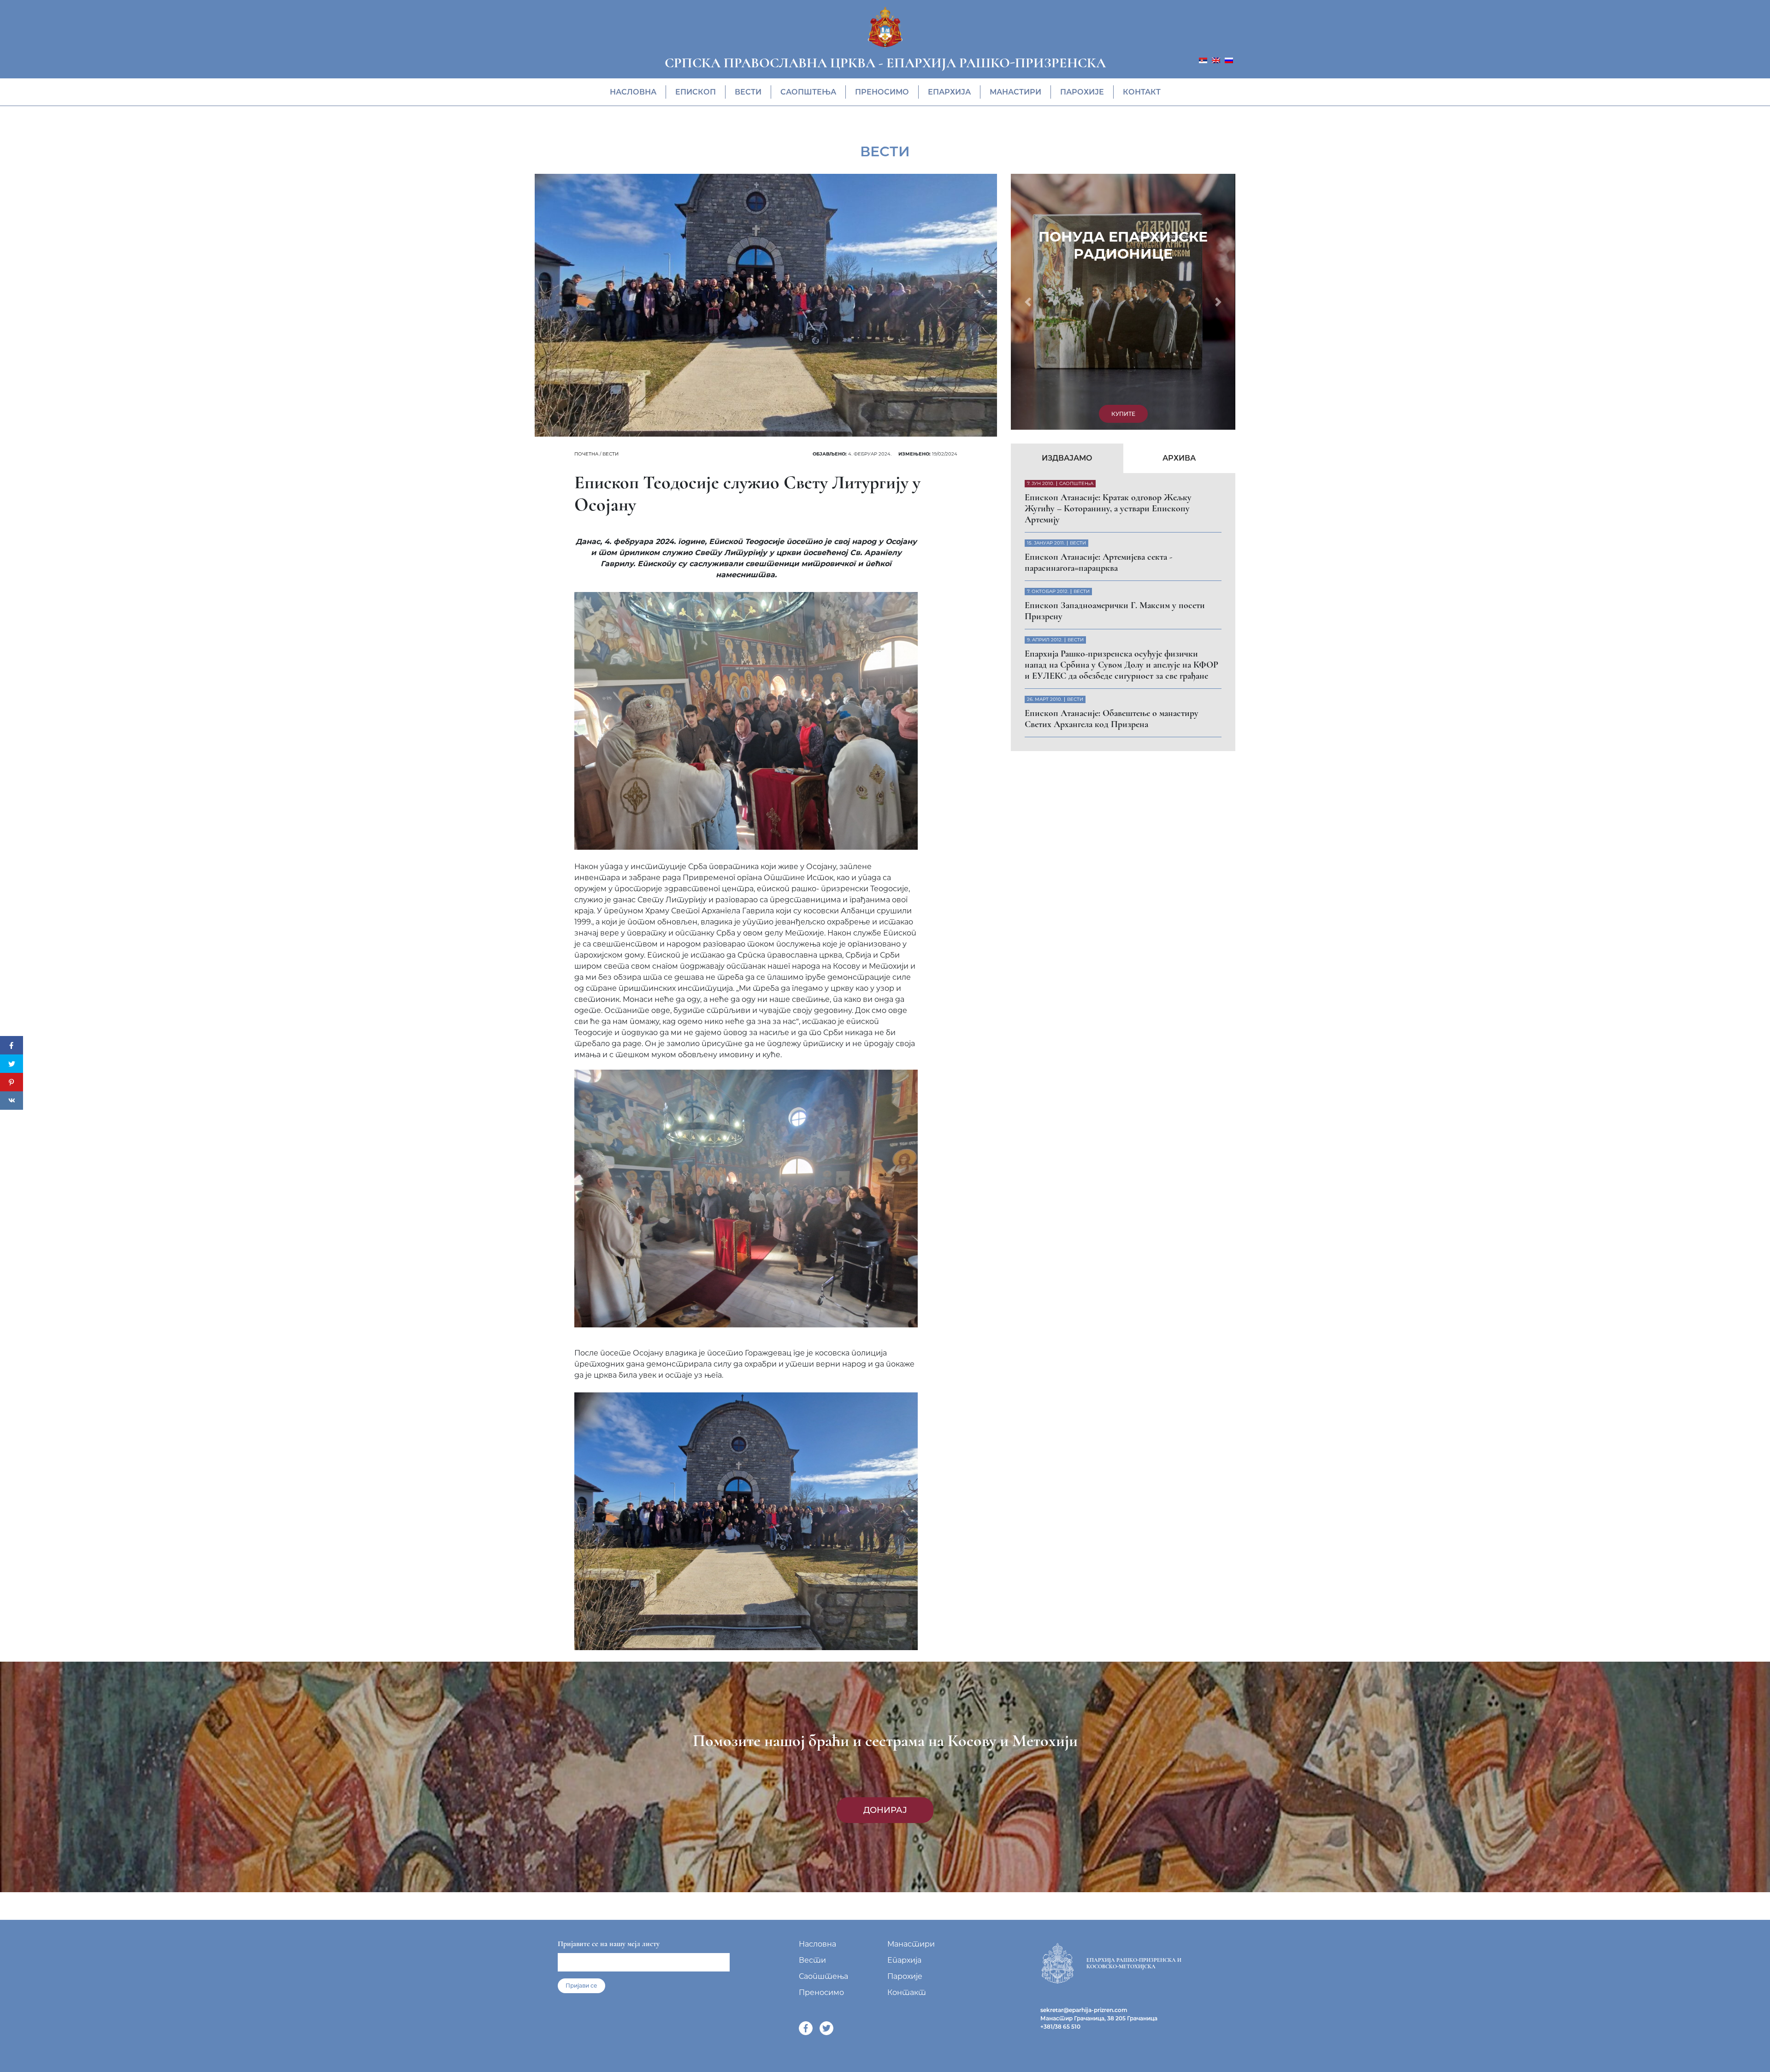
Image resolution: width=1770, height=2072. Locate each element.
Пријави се (581, 1986)
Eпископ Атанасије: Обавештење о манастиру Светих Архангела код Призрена (1112, 474)
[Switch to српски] (1203, 60)
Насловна (633, 92)
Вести (748, 92)
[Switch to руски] (1229, 60)
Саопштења (808, 92)
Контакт (1142, 92)
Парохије (1082, 92)
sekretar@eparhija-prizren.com (1084, 2010)
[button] (1028, 179)
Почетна (586, 454)
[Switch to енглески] (1216, 60)
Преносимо (882, 92)
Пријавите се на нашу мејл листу (609, 1944)
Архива (1179, 213)
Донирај (885, 1810)
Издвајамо (1067, 213)
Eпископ (696, 92)
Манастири (1015, 92)
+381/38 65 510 (1060, 2027)
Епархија (949, 92)
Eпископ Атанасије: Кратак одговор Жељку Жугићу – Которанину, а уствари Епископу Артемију (1108, 264)
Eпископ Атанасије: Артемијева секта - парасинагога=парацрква (1098, 318)
